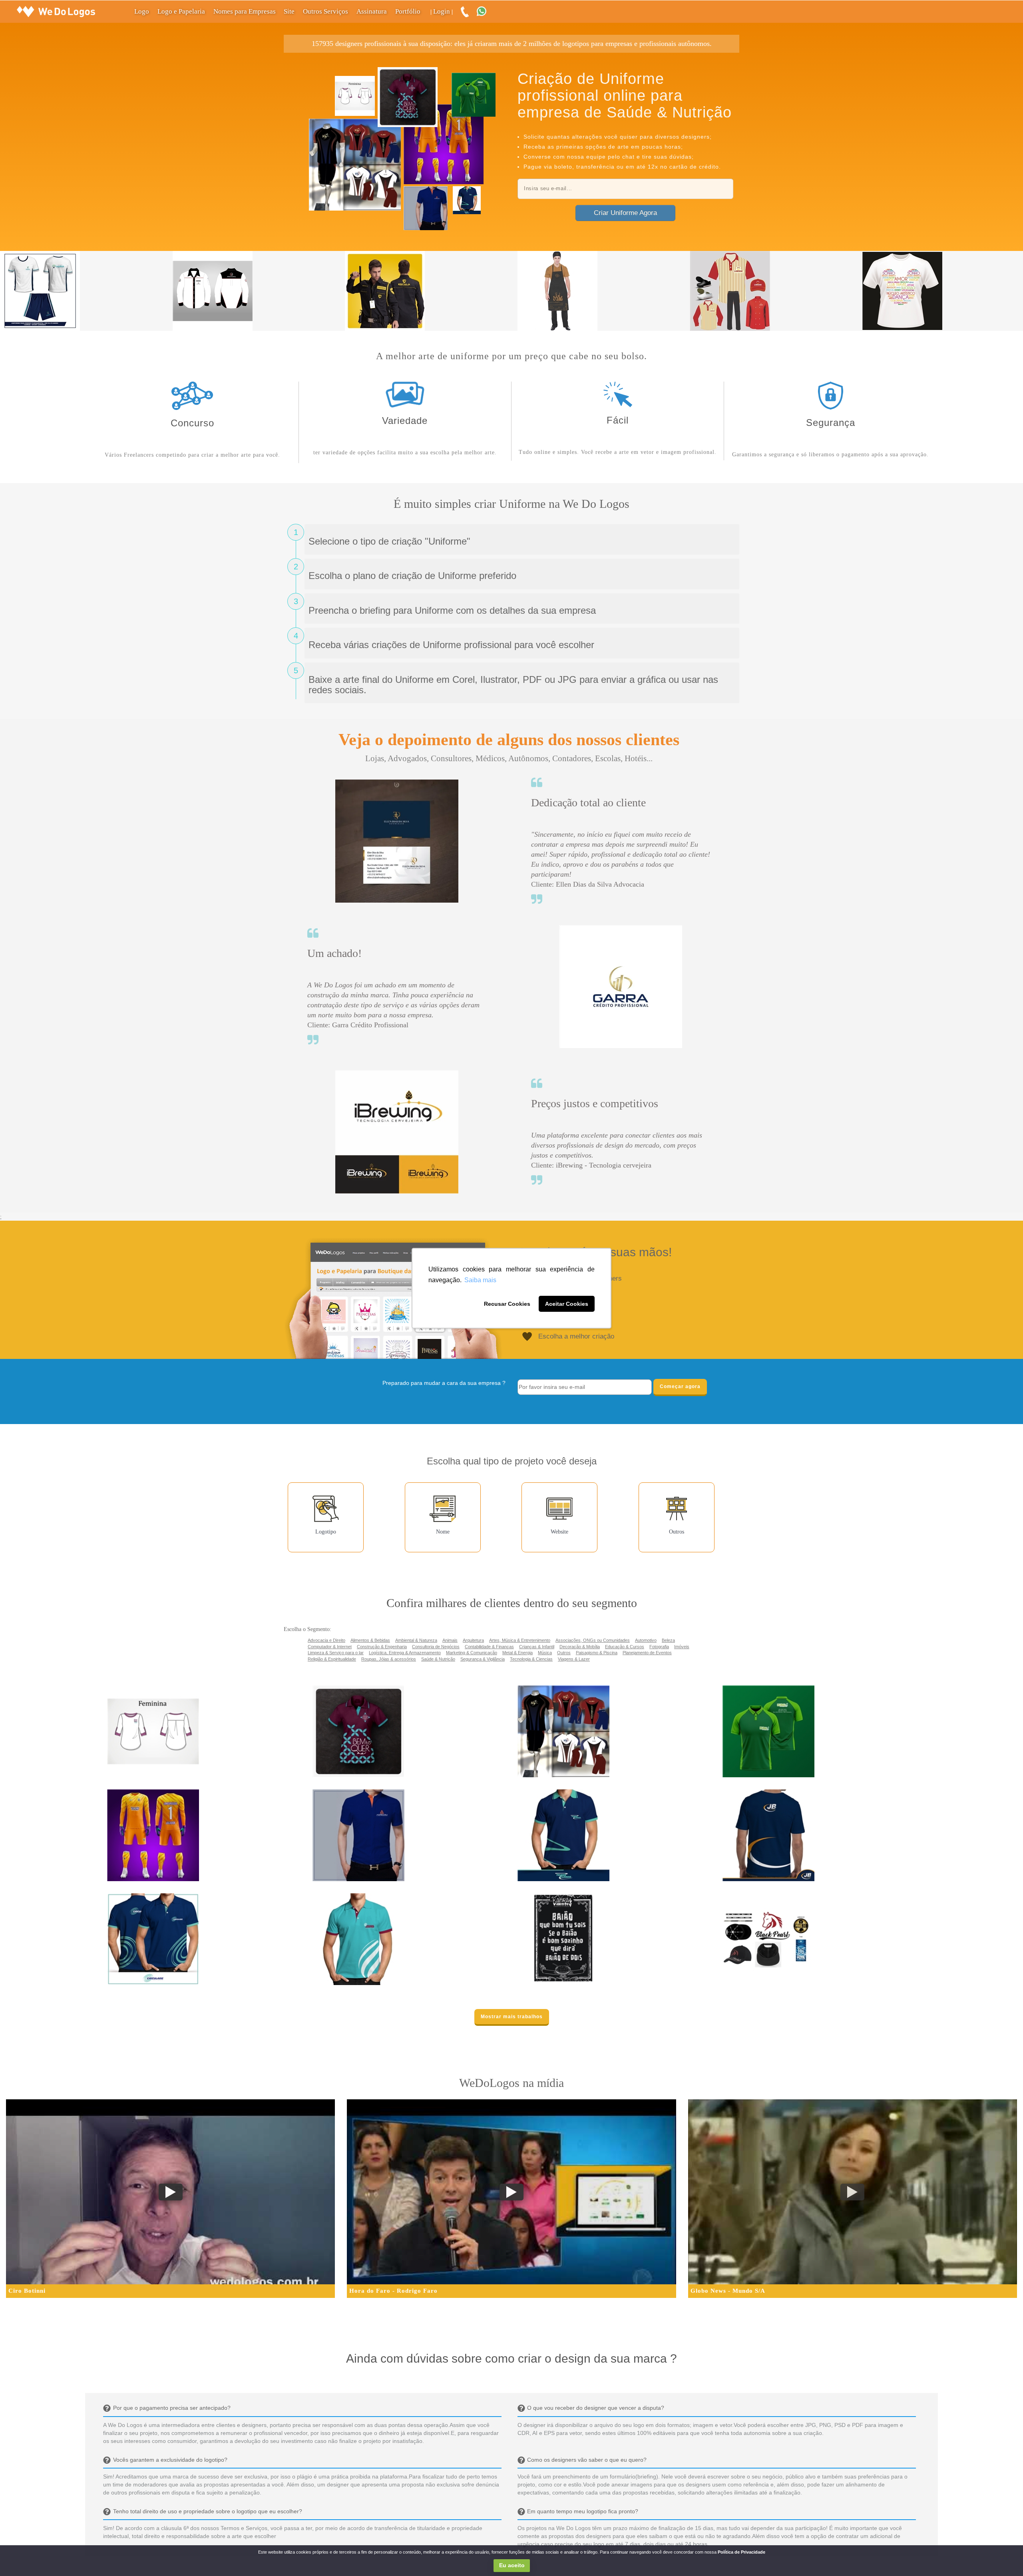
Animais (450, 1640)
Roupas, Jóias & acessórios (389, 1659)
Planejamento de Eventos (647, 1653)
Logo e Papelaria (181, 11)
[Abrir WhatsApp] (20, 2556)
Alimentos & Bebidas (370, 1640)
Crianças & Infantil (537, 1647)
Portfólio (408, 11)
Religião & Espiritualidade (332, 1659)
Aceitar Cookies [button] (567, 1304)
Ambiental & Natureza (416, 1640)
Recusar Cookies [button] (507, 1304)
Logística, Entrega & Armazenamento (405, 1653)
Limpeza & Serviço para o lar (336, 1653)
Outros (564, 1653)
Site (289, 11)
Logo (142, 11)
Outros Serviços (325, 11)
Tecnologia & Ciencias (531, 1659)
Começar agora (680, 1386)
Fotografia (659, 1647)
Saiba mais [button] (480, 1280)
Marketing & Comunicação (472, 1653)
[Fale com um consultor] (486, 12)
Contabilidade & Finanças (489, 1647)
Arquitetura (473, 1640)
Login (442, 11)
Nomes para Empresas (245, 11)
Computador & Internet (330, 1647)
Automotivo (646, 1640)
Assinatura (372, 11)
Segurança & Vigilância (483, 1659)
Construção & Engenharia (382, 1647)
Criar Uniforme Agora (625, 213)
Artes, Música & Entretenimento (520, 1640)
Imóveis (682, 1647)
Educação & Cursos (625, 1647)
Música (545, 1653)
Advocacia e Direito (326, 1640)
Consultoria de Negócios (436, 1647)
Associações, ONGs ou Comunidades (593, 1640)
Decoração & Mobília (580, 1647)
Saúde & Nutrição (438, 1659)
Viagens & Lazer (574, 1659)
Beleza (668, 1640)
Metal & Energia (517, 1653)
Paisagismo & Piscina (597, 1653)
